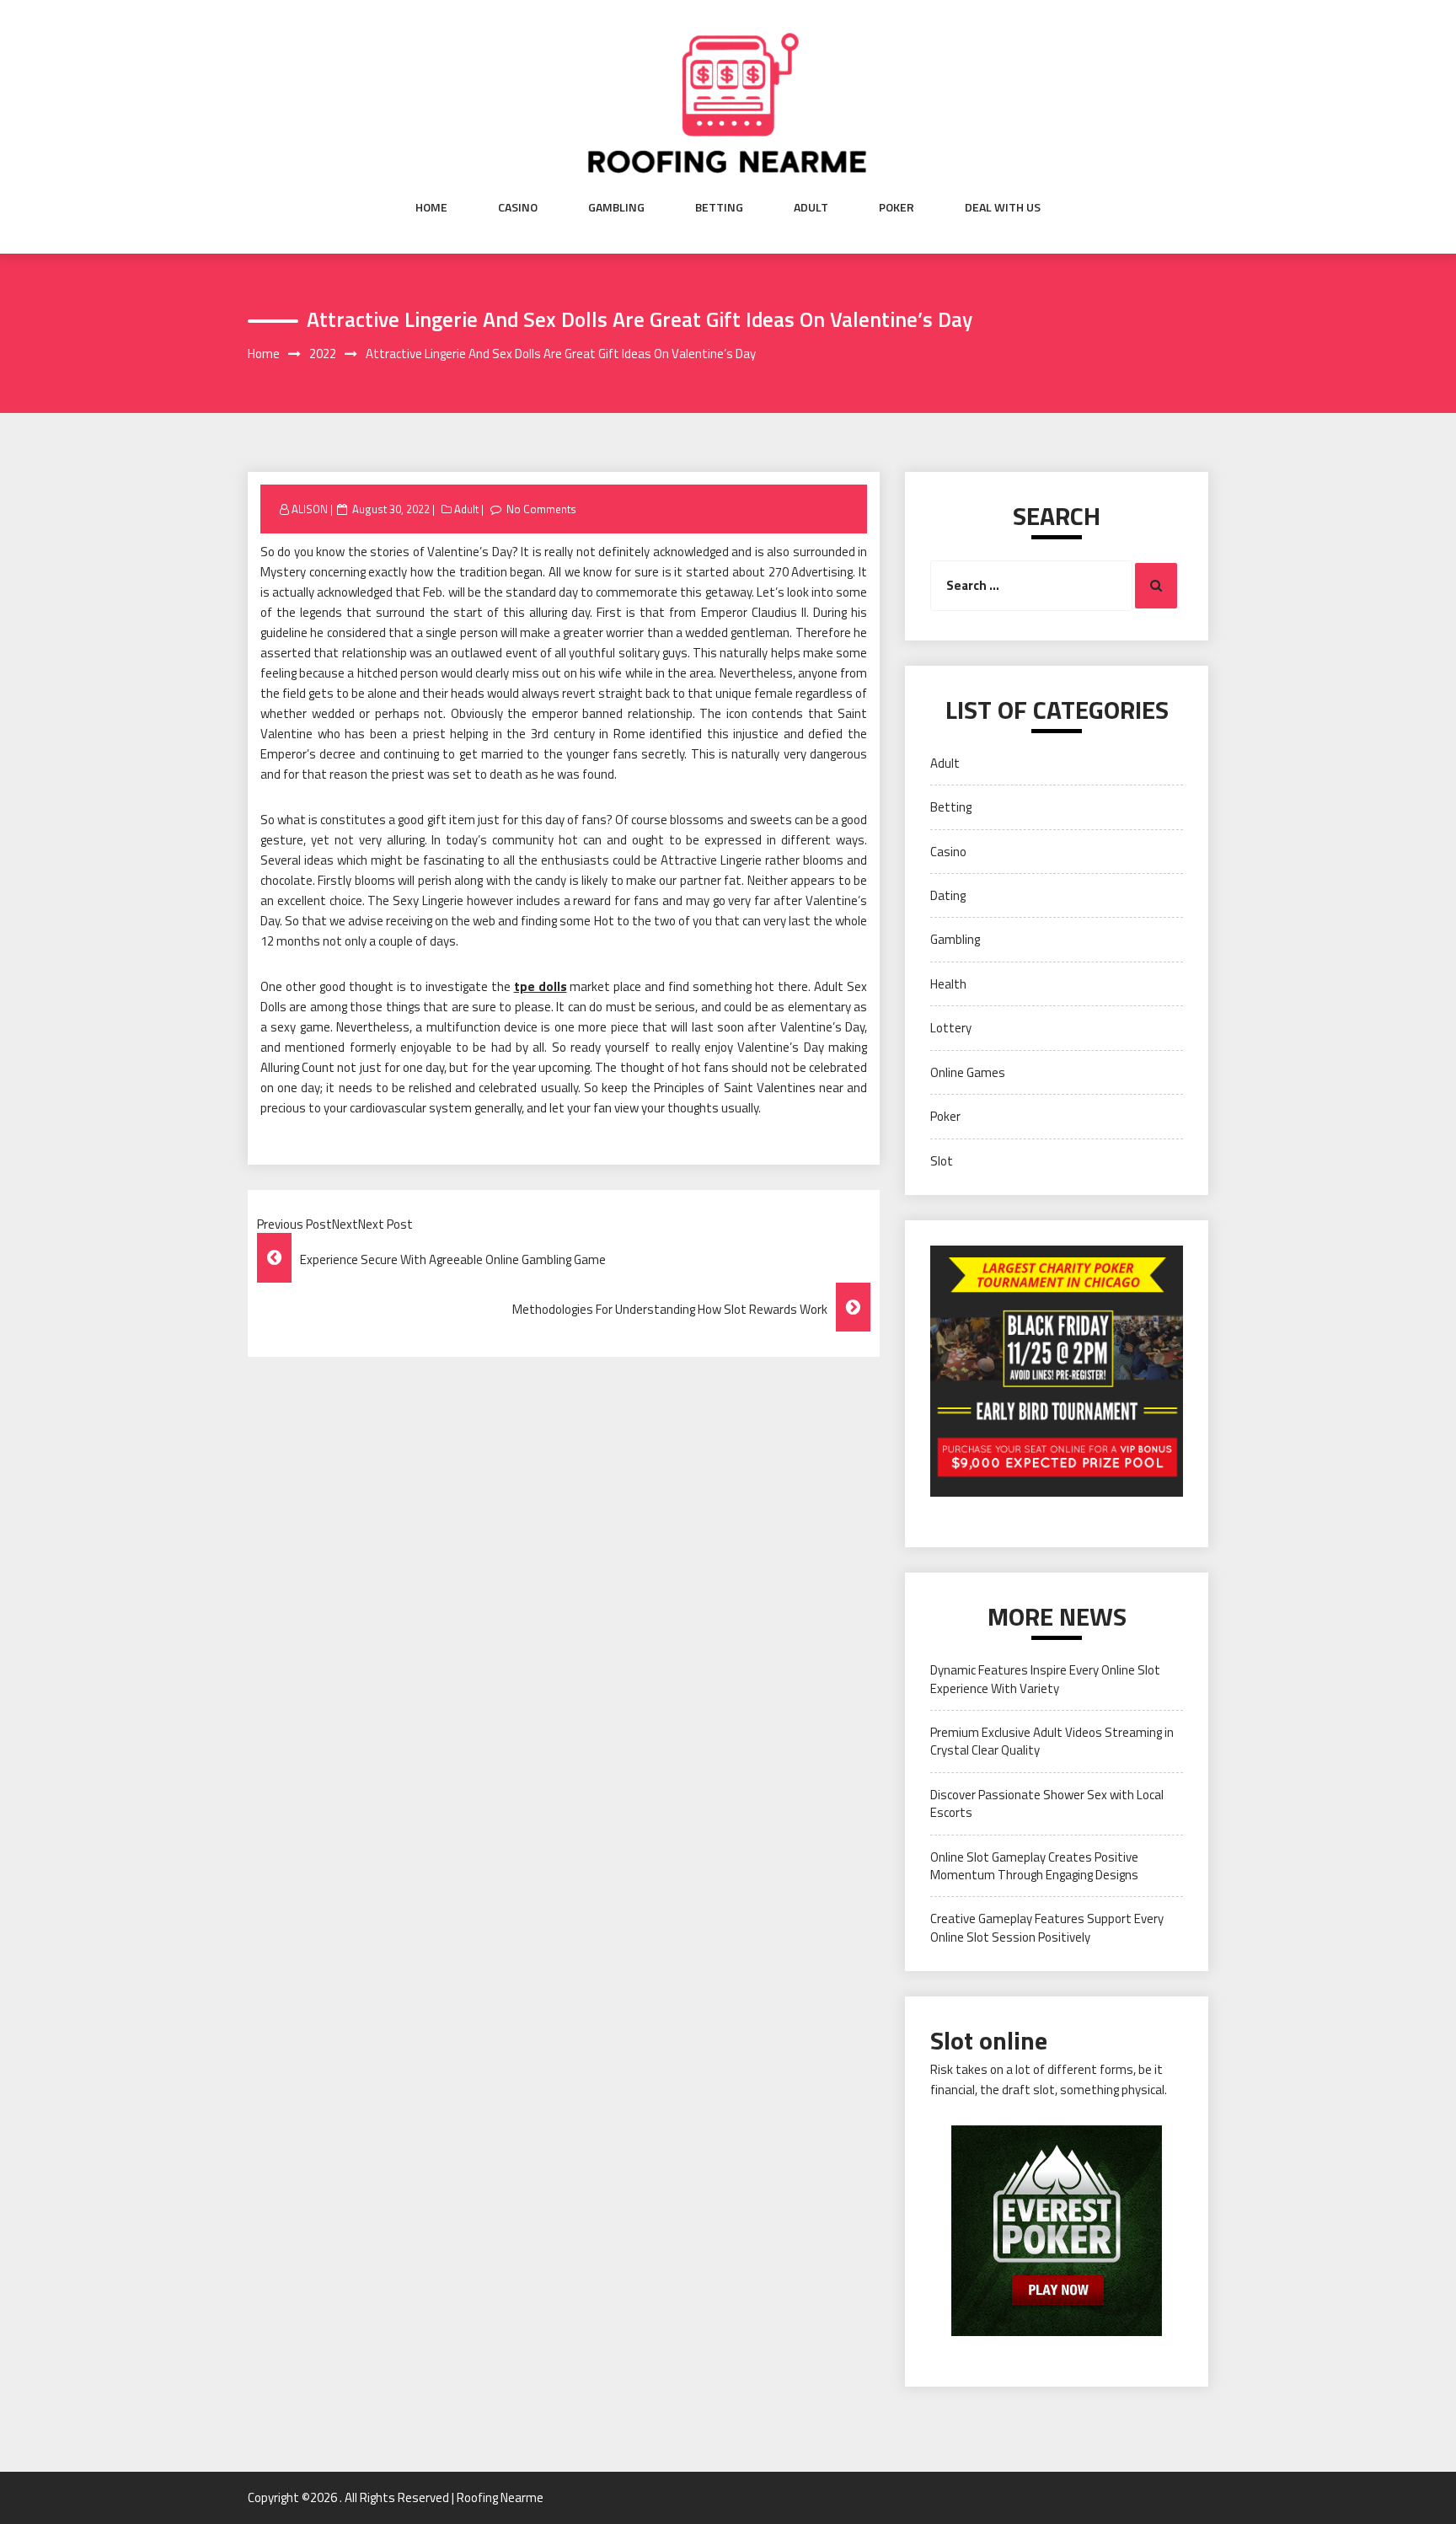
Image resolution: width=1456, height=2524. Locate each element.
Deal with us (1003, 207)
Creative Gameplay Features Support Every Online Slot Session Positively (1047, 1927)
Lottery (951, 1028)
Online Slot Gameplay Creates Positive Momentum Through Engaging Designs (1034, 1866)
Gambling (616, 207)
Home (431, 207)
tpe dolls (541, 986)
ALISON (310, 509)
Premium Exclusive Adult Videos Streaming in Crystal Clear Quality (1052, 1741)
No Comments (541, 509)
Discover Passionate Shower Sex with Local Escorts (1047, 1803)
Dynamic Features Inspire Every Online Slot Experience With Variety (1045, 1679)
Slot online (989, 2040)
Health (948, 984)
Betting (719, 207)
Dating (948, 895)
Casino (518, 207)
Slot (942, 1161)
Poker (897, 207)
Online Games (968, 1072)
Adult (811, 207)
